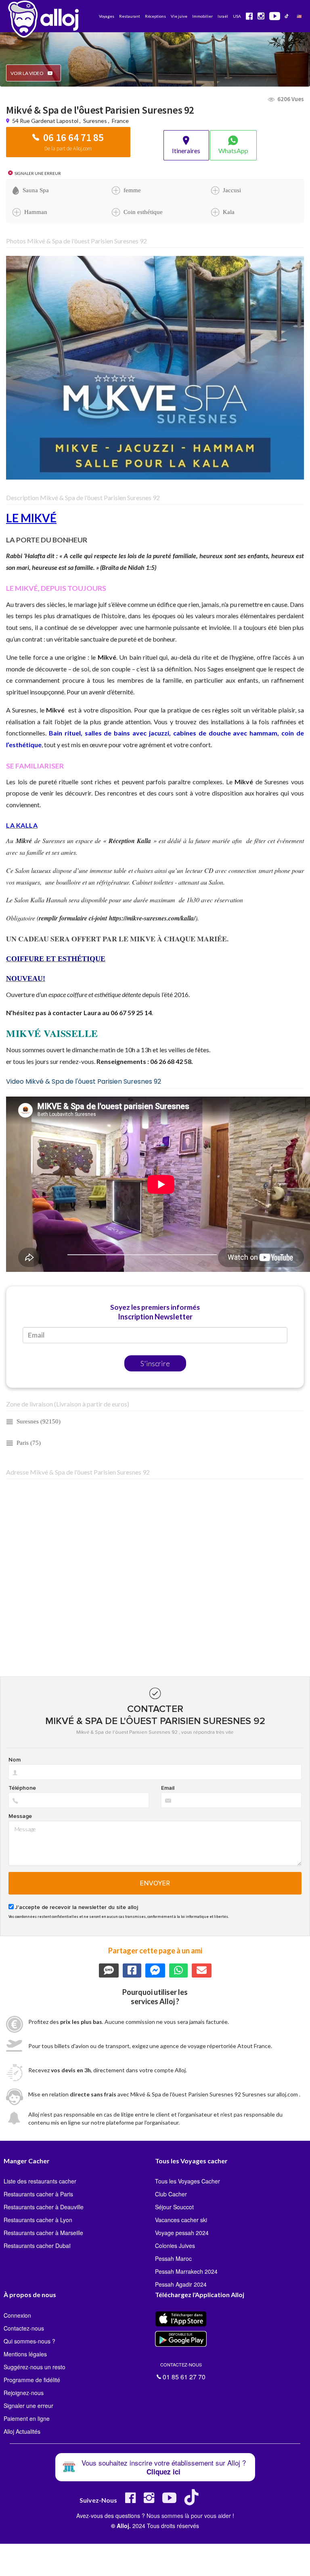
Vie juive (179, 16)
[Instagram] (149, 2501)
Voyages (107, 16)
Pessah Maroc (173, 2258)
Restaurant (130, 16)
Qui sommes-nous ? (29, 2341)
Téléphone (22, 1788)
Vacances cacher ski (181, 2220)
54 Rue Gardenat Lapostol (46, 121)
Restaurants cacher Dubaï (37, 2246)
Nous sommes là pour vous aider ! (190, 2516)
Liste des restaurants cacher (40, 2181)
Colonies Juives (175, 2246)
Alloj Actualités (22, 2431)
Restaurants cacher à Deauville (44, 2207)
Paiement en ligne (27, 2418)
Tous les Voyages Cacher (187, 2181)
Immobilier (202, 16)
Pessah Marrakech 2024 (186, 2271)
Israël (223, 16)
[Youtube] (169, 2501)
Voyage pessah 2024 (182, 2233)
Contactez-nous (24, 2328)
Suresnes (95, 121)
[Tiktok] (193, 2501)
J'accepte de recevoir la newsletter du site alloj (76, 1907)
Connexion (17, 2315)
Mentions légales (25, 2354)
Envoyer (155, 1883)
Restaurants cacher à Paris (38, 2194)
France (120, 121)
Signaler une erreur (28, 2406)
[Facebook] (130, 2501)
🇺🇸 (299, 16)
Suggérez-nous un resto (35, 2367)
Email (168, 1788)
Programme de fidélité (32, 2380)
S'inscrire (155, 1363)
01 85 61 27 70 (183, 2370)
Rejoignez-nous (24, 2393)
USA (237, 16)
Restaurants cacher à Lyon (38, 2220)
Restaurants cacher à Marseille (43, 2233)
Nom (15, 1760)
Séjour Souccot (174, 2207)
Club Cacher (171, 2194)
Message (20, 1816)
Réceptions (155, 16)
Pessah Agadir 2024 (181, 2284)
